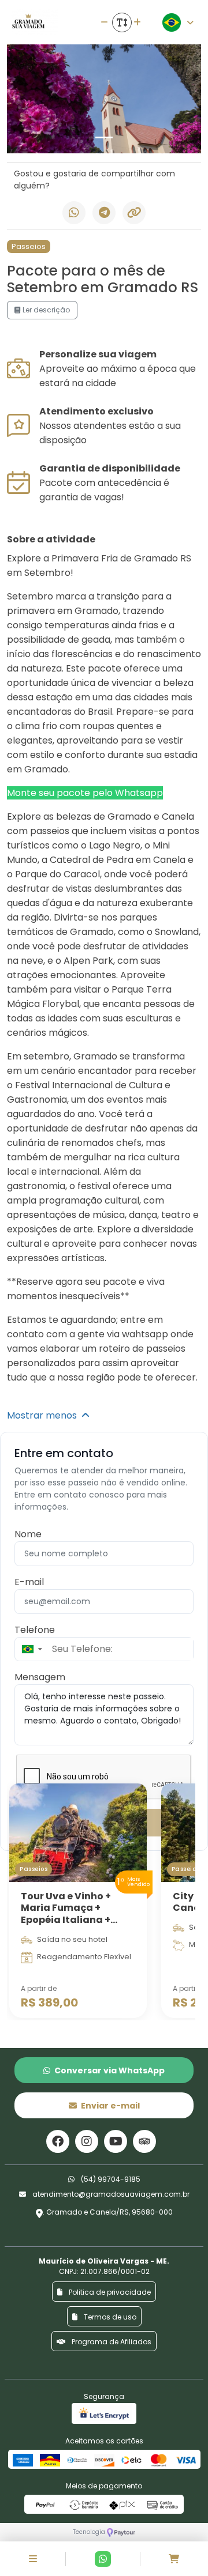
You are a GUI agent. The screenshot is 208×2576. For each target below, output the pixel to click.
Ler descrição (45, 310)
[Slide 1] (104, 137)
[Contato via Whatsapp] (103, 2559)
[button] (31, 1649)
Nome (28, 1534)
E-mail (29, 1582)
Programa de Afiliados (111, 2342)
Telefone (35, 1630)
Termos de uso (109, 2317)
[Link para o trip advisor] (144, 2141)
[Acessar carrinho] (174, 2559)
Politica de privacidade (109, 2292)
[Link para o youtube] (116, 2141)
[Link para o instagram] (87, 2141)
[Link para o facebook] (58, 2141)
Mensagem (40, 1677)
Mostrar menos (44, 1415)
